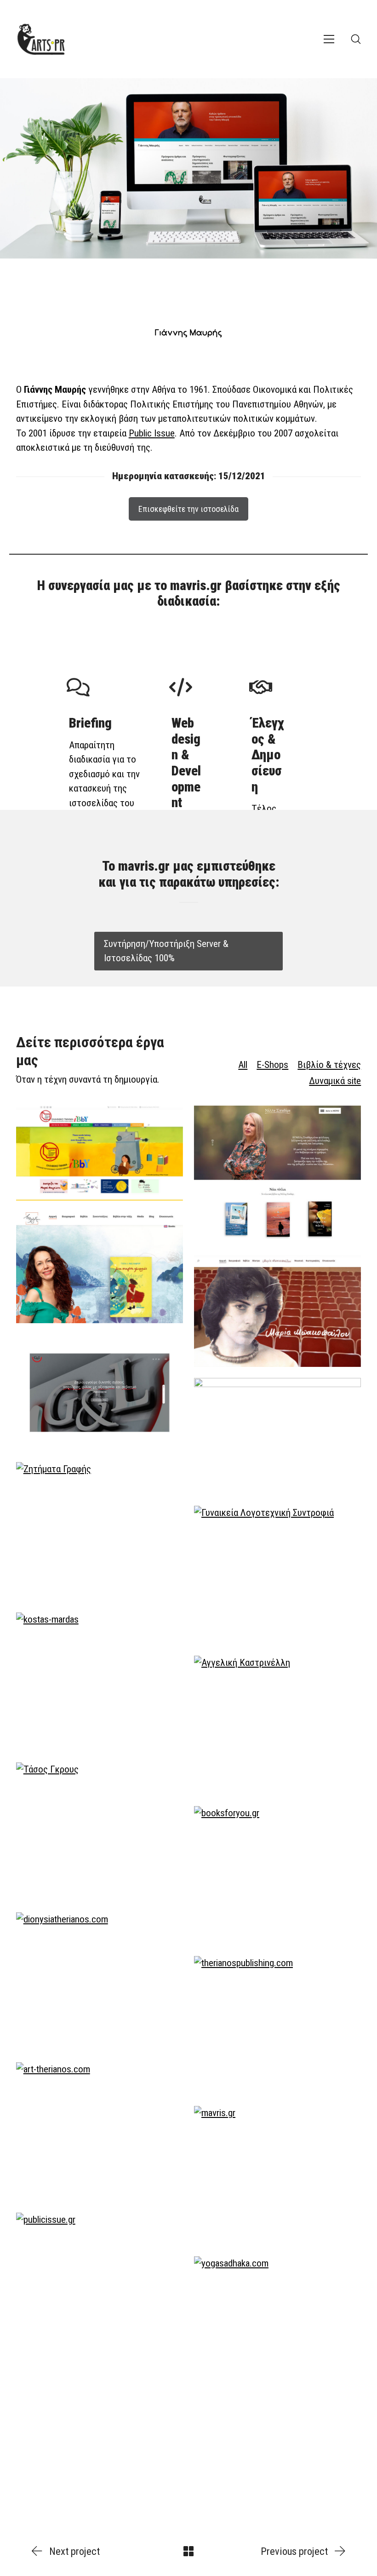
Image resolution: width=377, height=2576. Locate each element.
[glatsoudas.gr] (100, 1393)
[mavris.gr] (277, 2175)
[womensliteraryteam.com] (277, 1575)
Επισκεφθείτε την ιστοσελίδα (188, 509)
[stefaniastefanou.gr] (277, 1436)
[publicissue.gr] (100, 2282)
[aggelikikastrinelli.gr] (277, 1725)
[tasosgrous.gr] (100, 1832)
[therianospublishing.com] (277, 2025)
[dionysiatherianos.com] (100, 1982)
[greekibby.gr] (100, 1153)
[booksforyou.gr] (277, 1876)
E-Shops (272, 1065)
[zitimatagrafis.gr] (100, 1532)
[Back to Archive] (188, 2551)
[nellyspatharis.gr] (277, 1175)
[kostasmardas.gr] (100, 1682)
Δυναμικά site (335, 1081)
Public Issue (152, 433)
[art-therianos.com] (100, 2132)
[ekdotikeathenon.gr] (277, 2494)
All (243, 1065)
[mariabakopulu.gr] (277, 1311)
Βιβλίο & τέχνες (329, 1065)
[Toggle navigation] (329, 39)
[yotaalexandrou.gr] (100, 1268)
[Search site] (356, 39)
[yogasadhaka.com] (277, 2326)
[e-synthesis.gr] (100, 2450)
